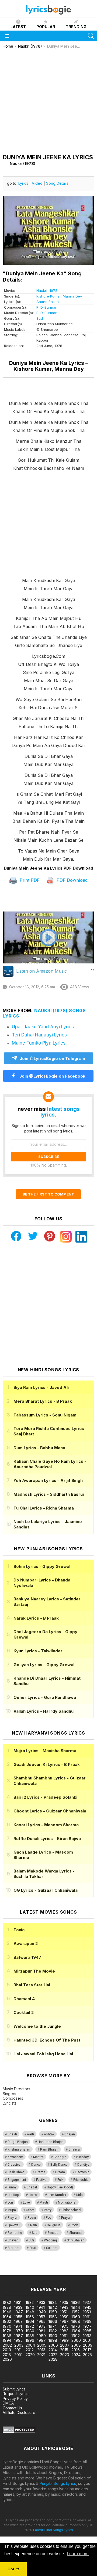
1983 (64, 2331)
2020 (30, 2355)
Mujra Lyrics (45, 1751)
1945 (87, 2307)
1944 (76, 2307)
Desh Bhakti (16, 2172)
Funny (12, 2187)
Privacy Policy (15, 2398)
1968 (76, 2321)
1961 (87, 2317)
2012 (30, 2350)
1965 (41, 2321)
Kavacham (15, 2157)
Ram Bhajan (49, 2149)
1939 (18, 2307)
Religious (54, 2225)
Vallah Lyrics (44, 1711)
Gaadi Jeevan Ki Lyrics (47, 1764)
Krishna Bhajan (19, 2149)
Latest (18, 27)
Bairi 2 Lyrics (45, 1797)
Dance (36, 2165)
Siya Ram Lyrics (41, 1387)
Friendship (81, 2180)
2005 (42, 2345)
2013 (41, 2350)
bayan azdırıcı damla (50, 2267)
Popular (46, 27)
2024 (76, 2355)
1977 (87, 2326)
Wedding (50, 2240)
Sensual (53, 2233)
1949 (41, 2312)
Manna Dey (72, 296)
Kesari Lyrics (46, 1825)
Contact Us (12, 2408)
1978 (7, 2331)
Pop (48, 2218)
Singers (9, 2094)
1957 (41, 2317)
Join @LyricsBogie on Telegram (52, 1059)
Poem (32, 2218)
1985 (87, 2331)
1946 (7, 2312)
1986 (7, 2336)
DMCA (8, 2403)
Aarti (30, 2134)
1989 (41, 2336)
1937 (87, 2302)
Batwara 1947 (27, 1957)
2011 (18, 2350)
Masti (44, 2202)
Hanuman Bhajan (51, 2142)
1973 (41, 2326)
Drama (40, 2172)
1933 (41, 2302)
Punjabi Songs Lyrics (58, 2483)
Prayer (66, 2218)
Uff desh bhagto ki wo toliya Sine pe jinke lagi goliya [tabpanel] (49, 631)
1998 (53, 2340)
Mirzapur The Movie (34, 1971)
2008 (76, 2345)
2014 (53, 2350)
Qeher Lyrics (45, 1697)
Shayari (13, 2240)
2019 (18, 2355)
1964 (30, 2321)
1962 (7, 2321)
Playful (13, 2218)
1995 (18, 2340)
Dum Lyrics (39, 1448)
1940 (30, 2307)
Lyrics (23, 183)
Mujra (12, 2210)
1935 (64, 2302)
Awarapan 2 (26, 1943)
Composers (13, 2098)
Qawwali (14, 2225)
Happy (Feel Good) (60, 2187)
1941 (41, 2307)
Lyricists (10, 2103)
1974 (53, 2326)
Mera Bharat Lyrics (43, 1401)
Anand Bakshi (48, 302)
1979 (19, 2331)
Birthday (82, 2157)
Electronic (82, 2172)
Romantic (15, 2233)
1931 (18, 2302)
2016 (76, 2350)
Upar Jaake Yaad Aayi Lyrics (43, 1027)
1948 (30, 2312)
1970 (7, 2326)
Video (37, 183)
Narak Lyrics (36, 1618)
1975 (64, 2326)
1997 (41, 2340)
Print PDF (29, 880)
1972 (30, 2326)
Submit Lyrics (14, 2389)
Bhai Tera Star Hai (32, 1985)
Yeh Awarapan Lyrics (48, 1480)
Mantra (38, 2157)
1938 (7, 2307)
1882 (7, 2302)
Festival (42, 2180)
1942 (53, 2307)
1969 (87, 2321)
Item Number (57, 2195)
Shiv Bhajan (76, 2240)
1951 (64, 2312)
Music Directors (16, 2089)
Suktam (52, 2248)
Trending (76, 27)
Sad (40, 318)
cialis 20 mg (10, 2267)
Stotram (13, 2248)
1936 (76, 2302)
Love (26, 2202)
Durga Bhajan (18, 2142)
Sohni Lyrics (42, 1566)
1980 (30, 2331)
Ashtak (49, 2134)
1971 (18, 2326)
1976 (76, 2326)
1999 (64, 2340)
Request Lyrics (16, 2394)
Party (48, 2210)
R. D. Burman (47, 307)
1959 (64, 2317)
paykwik (76, 2267)
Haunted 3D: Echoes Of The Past (47, 2040)
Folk (60, 2180)
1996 (30, 2340)
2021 (41, 2355)
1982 (53, 2331)
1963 (18, 2321)
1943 (64, 2307)
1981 (41, 2331)
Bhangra (60, 2157)
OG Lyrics (46, 1890)
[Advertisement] (48, 100)
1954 (7, 2317)
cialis (26, 2267)
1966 (53, 2321)
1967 (64, 2321)
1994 (7, 2340)
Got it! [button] (13, 2569)
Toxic (19, 1930)
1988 (30, 2336)
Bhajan (70, 2134)
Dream (60, 2172)
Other (30, 2210)
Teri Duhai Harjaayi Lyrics (39, 1035)
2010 (7, 2350)
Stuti (33, 2248)
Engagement (17, 2180)
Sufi (31, 2240)
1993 (87, 2336)
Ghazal (32, 2187)
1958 (53, 2317)
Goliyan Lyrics (44, 1665)
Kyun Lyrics (38, 1651)
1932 (30, 2302)
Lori (10, 2202)
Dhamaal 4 (24, 1999)
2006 (53, 2345)
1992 (76, 2336)
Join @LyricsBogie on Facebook (52, 1076)
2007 (65, 2345)
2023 (65, 2355)
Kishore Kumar (48, 296)
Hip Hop (13, 2195)
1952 (75, 2312)
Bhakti (12, 2134)
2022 (53, 2355)
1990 (53, 2336)
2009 (88, 2345)
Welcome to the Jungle (37, 2026)
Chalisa (74, 2149)
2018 (7, 2355)
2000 (76, 2340)
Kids (79, 2195)
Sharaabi (76, 2233)
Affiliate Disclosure (19, 2412)
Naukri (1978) (47, 290)
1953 (87, 2312)
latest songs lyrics (60, 1112)
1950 (53, 2312)
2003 (19, 2345)
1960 (76, 2317)
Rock (74, 2225)
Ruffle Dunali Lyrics (47, 1839)
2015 (64, 2350)
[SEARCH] (91, 36)
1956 (30, 2317)
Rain (34, 2225)
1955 (18, 2317)
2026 (7, 2359)
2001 (87, 2340)
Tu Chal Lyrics (44, 1508)
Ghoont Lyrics (50, 1811)
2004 (30, 2345)
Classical (14, 2165)
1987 (19, 2336)
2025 (87, 2355)
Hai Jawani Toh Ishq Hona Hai (43, 2054)
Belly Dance (59, 2165)
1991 (64, 2336)
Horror (33, 2195)
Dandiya (83, 2165)
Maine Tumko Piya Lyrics (39, 1043)
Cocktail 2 (24, 2012)
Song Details (57, 183)
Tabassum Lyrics (45, 1415)
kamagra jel (10, 2272)
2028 (53, 2359)
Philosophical (71, 2210)
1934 (53, 2302)
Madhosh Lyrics (49, 1494)
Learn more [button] (78, 2554)
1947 (19, 2312)
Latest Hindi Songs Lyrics (53, 2530)
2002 (7, 2345)
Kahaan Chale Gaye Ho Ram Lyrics (50, 1464)
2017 (87, 2350)
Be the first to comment (48, 1194)
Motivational (67, 2202)
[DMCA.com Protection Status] (19, 2431)
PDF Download (71, 880)
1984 (76, 2331)
